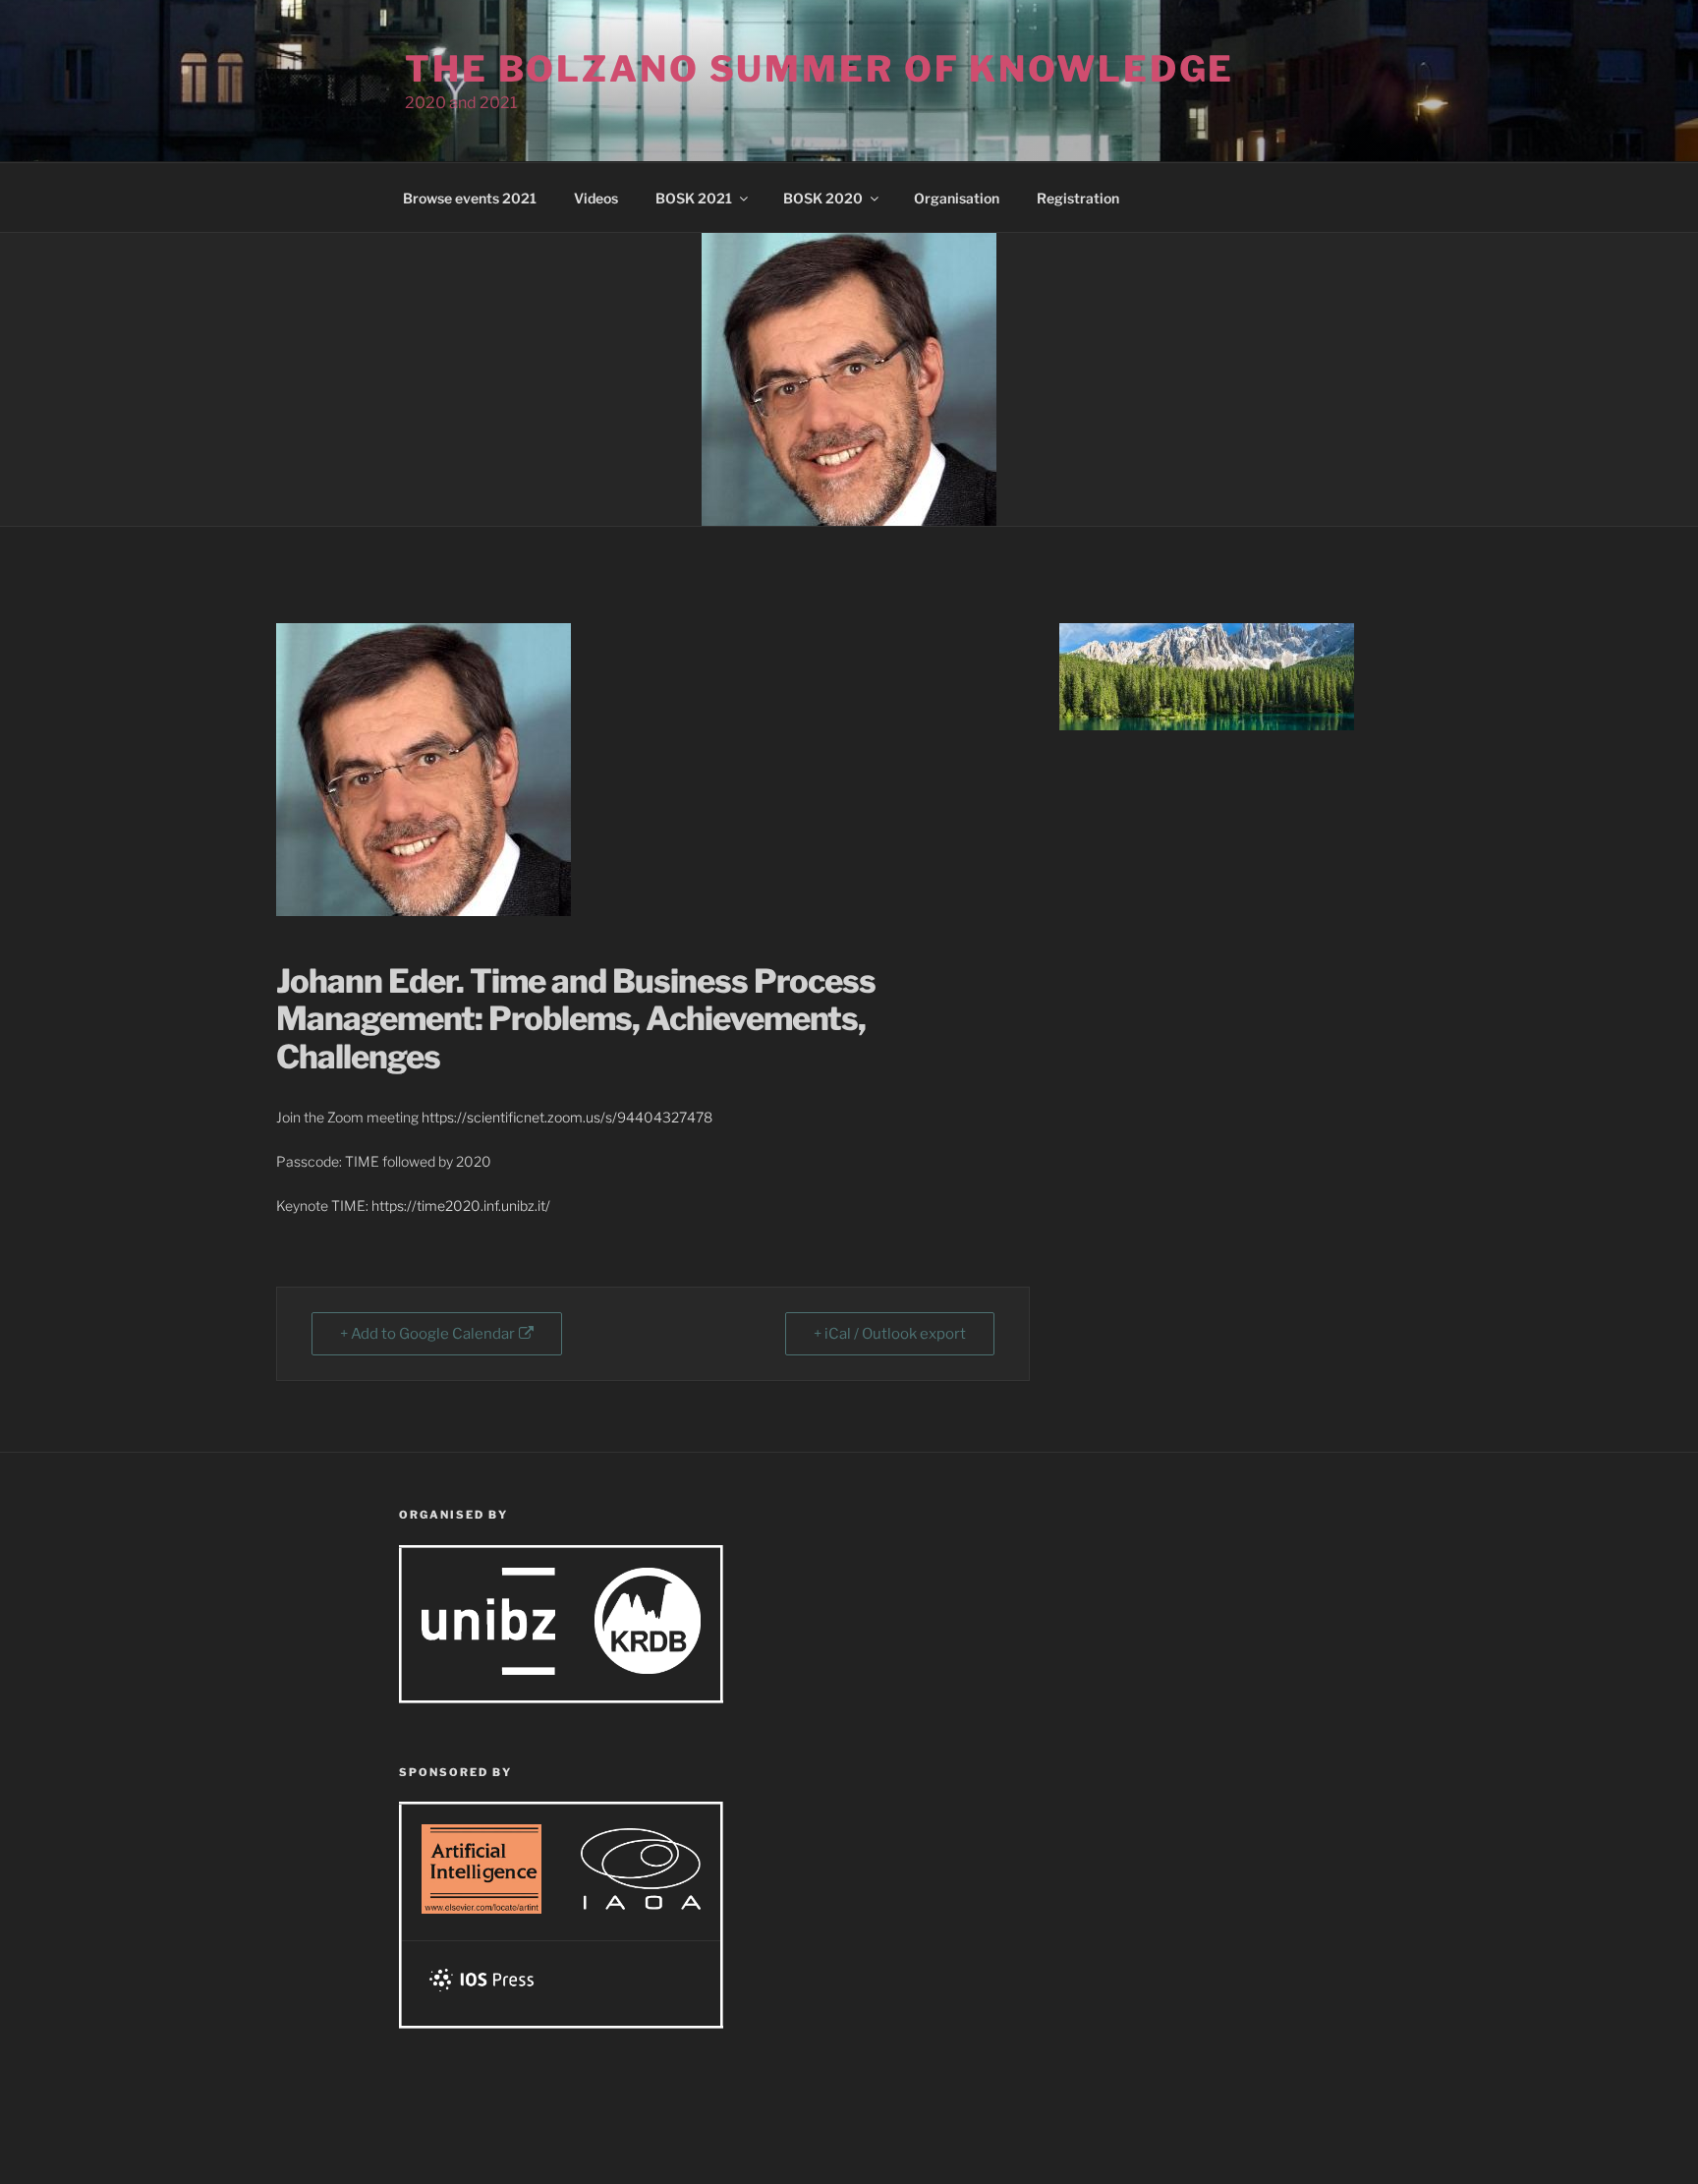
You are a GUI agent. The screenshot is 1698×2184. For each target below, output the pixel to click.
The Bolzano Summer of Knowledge (820, 69)
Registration (1078, 198)
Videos (596, 198)
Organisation (957, 198)
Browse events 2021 (470, 198)
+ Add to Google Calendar (427, 1334)
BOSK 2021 (694, 198)
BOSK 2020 (823, 198)
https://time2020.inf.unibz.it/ (461, 1206)
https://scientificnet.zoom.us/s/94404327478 (567, 1117)
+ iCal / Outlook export (890, 1334)
